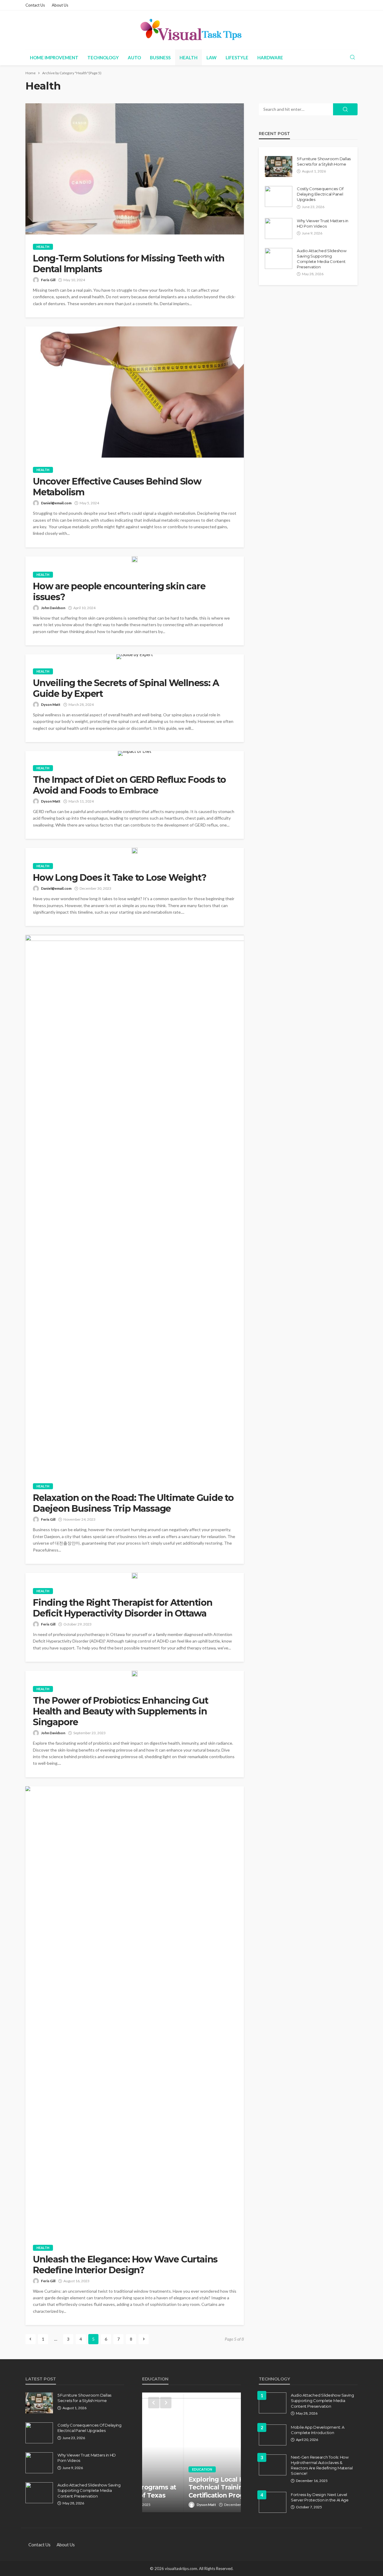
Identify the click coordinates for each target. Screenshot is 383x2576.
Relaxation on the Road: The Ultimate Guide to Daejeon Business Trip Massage (133, 1503)
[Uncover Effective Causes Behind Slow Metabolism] (135, 392)
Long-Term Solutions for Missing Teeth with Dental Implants (129, 264)
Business (160, 57)
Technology (103, 57)
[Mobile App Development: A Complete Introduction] (273, 2435)
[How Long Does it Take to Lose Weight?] (135, 851)
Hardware (270, 57)
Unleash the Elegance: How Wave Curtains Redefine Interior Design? (125, 2265)
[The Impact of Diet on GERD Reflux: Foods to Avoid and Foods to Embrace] (135, 753)
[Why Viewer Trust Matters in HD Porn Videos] (279, 228)
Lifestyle (237, 57)
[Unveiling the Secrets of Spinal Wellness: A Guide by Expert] (135, 657)
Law (212, 57)
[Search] (352, 57)
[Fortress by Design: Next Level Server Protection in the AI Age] (273, 2502)
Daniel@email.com (56, 503)
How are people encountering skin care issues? (119, 592)
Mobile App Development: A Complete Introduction (318, 2430)
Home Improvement (54, 57)
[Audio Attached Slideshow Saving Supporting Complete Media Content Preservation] (279, 258)
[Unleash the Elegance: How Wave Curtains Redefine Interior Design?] (135, 2011)
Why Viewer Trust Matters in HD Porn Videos (323, 223)
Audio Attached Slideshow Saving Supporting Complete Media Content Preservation (322, 259)
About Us (60, 5)
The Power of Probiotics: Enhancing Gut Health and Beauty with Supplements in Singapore (120, 1711)
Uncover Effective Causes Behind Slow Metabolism (117, 487)
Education (160, 2469)
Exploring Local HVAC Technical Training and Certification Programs (183, 2487)
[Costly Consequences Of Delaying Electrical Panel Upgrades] (279, 196)
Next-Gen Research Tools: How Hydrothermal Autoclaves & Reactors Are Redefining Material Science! (322, 2465)
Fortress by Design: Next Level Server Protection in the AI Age (320, 2497)
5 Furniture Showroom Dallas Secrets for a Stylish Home (324, 161)
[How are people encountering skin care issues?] (135, 559)
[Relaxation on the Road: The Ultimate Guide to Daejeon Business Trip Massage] (135, 1204)
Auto (134, 57)
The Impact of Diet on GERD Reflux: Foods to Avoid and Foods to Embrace (129, 785)
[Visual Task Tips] (191, 30)
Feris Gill (48, 280)
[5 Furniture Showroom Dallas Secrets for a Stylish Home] (279, 167)
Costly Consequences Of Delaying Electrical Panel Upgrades (320, 194)
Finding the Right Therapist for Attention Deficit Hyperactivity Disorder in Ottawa (123, 1608)
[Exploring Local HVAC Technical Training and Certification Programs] (191, 2452)
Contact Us (35, 5)
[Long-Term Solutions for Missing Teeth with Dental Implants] (135, 169)
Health (189, 57)
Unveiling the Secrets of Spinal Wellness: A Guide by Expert (126, 688)
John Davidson (53, 608)
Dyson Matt (51, 704)
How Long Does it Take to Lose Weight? (120, 878)
